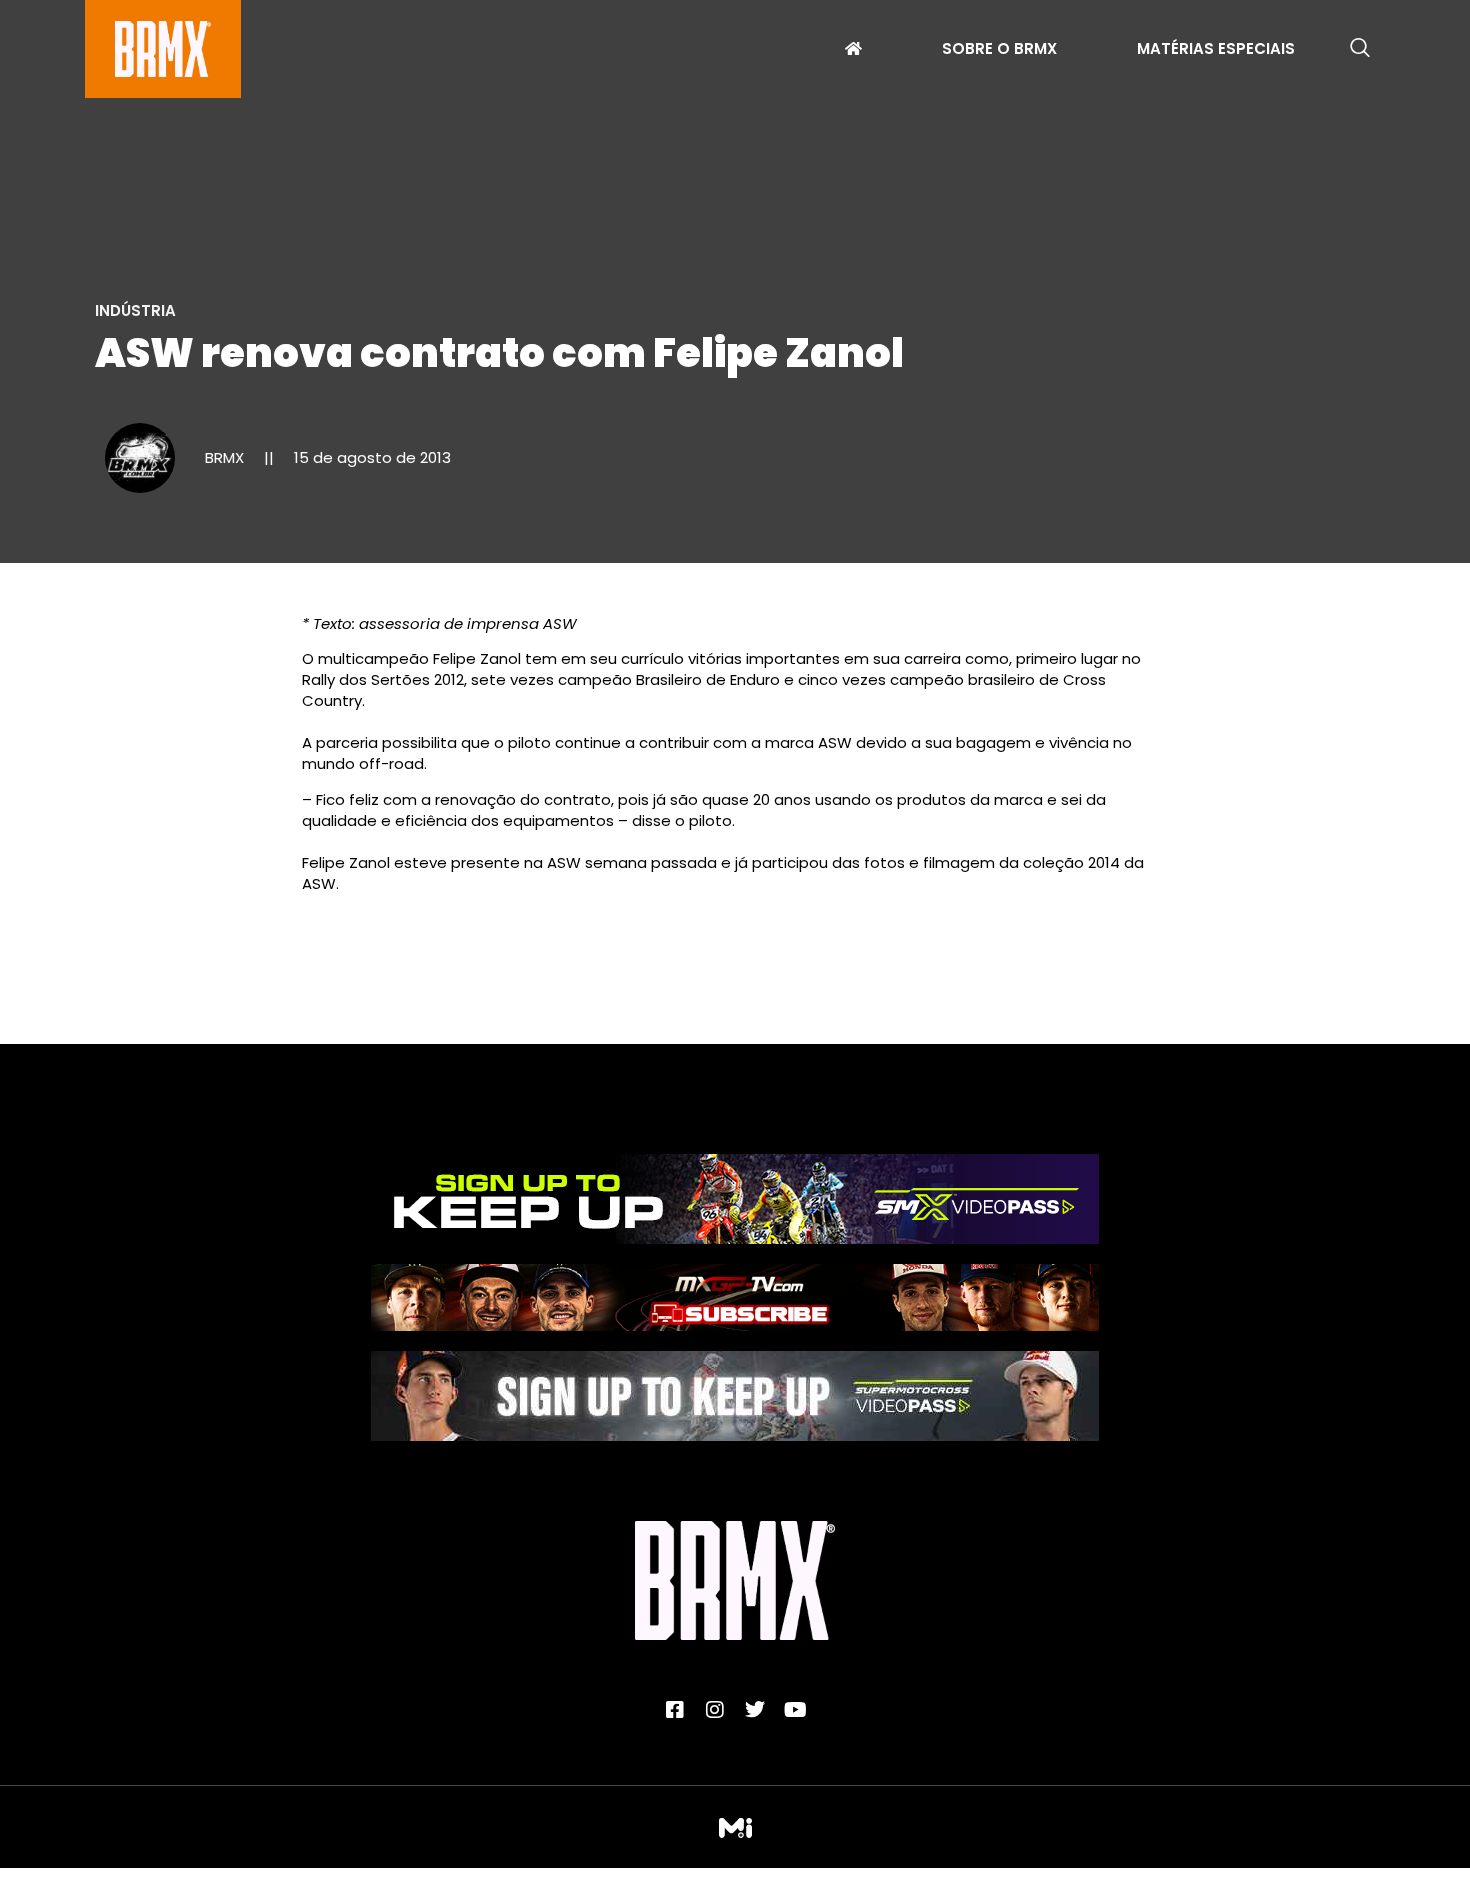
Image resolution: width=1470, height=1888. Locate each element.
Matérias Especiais (1216, 51)
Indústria (135, 310)
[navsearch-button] (1360, 49)
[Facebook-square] (675, 1710)
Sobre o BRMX (999, 51)
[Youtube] (795, 1710)
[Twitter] (755, 1710)
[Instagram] (715, 1710)
